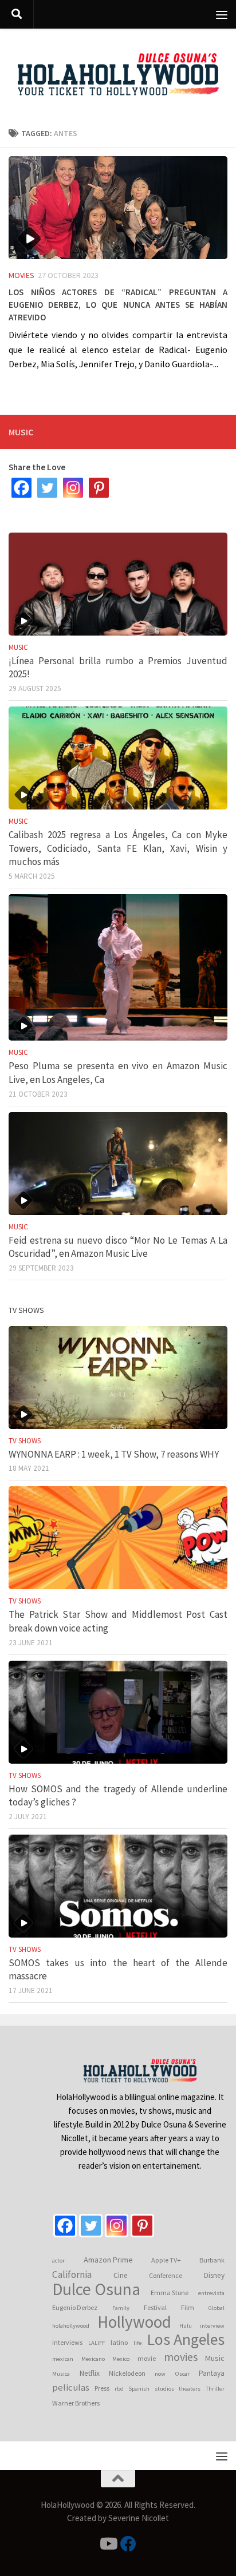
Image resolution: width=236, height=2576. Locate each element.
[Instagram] (73, 488)
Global (217, 2308)
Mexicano (93, 2359)
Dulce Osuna (96, 2289)
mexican (63, 2359)
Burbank (212, 2260)
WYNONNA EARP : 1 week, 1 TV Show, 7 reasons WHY (114, 1454)
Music (18, 647)
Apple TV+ (166, 2260)
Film (188, 2307)
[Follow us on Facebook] (128, 2544)
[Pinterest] (99, 488)
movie (147, 2358)
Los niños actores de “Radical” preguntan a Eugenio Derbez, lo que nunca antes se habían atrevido (118, 303)
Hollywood (134, 2322)
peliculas (71, 2388)
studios (164, 2389)
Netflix (90, 2373)
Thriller (215, 2389)
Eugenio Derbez (75, 2307)
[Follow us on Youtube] (108, 2544)
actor (58, 2261)
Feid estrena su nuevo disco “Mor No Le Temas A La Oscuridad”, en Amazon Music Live (118, 1247)
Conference (166, 2275)
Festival (155, 2307)
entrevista (211, 2293)
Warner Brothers (76, 2403)
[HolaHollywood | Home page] (118, 74)
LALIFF (97, 2343)
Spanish (139, 2389)
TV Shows (25, 1441)
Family (121, 2308)
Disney (214, 2275)
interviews (67, 2342)
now (160, 2374)
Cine (121, 2275)
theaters (190, 2389)
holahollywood (71, 2326)
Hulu (186, 2326)
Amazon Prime (108, 2260)
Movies (21, 275)
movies (181, 2357)
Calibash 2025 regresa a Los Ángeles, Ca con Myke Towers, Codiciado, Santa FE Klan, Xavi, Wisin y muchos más (118, 848)
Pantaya (212, 2373)
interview (212, 2326)
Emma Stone (170, 2293)
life (137, 2343)
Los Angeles (186, 2340)
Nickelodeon (127, 2373)
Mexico (121, 2359)
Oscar (182, 2374)
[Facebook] (21, 488)
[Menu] (222, 14)
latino (119, 2342)
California (72, 2275)
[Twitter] (47, 488)
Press (102, 2388)
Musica (61, 2374)
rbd (119, 2389)
